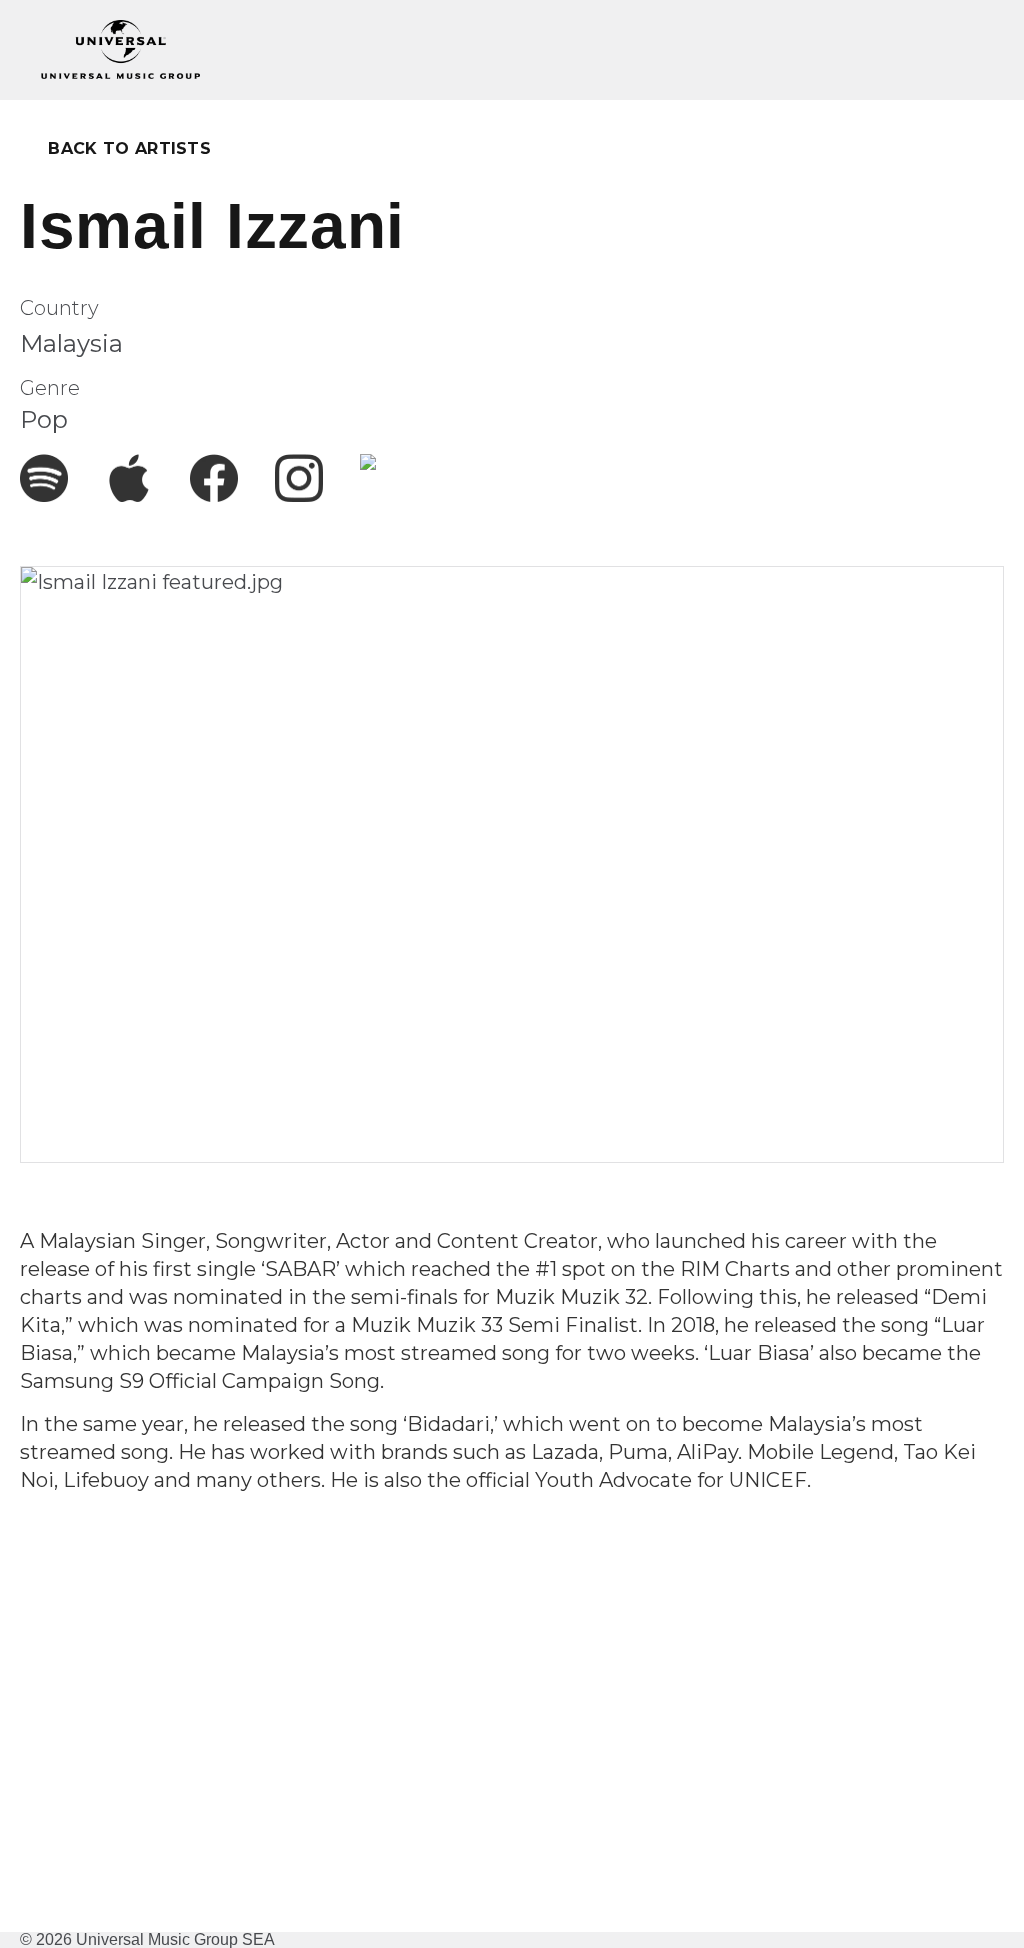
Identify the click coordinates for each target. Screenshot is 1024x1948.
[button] (969, 49)
